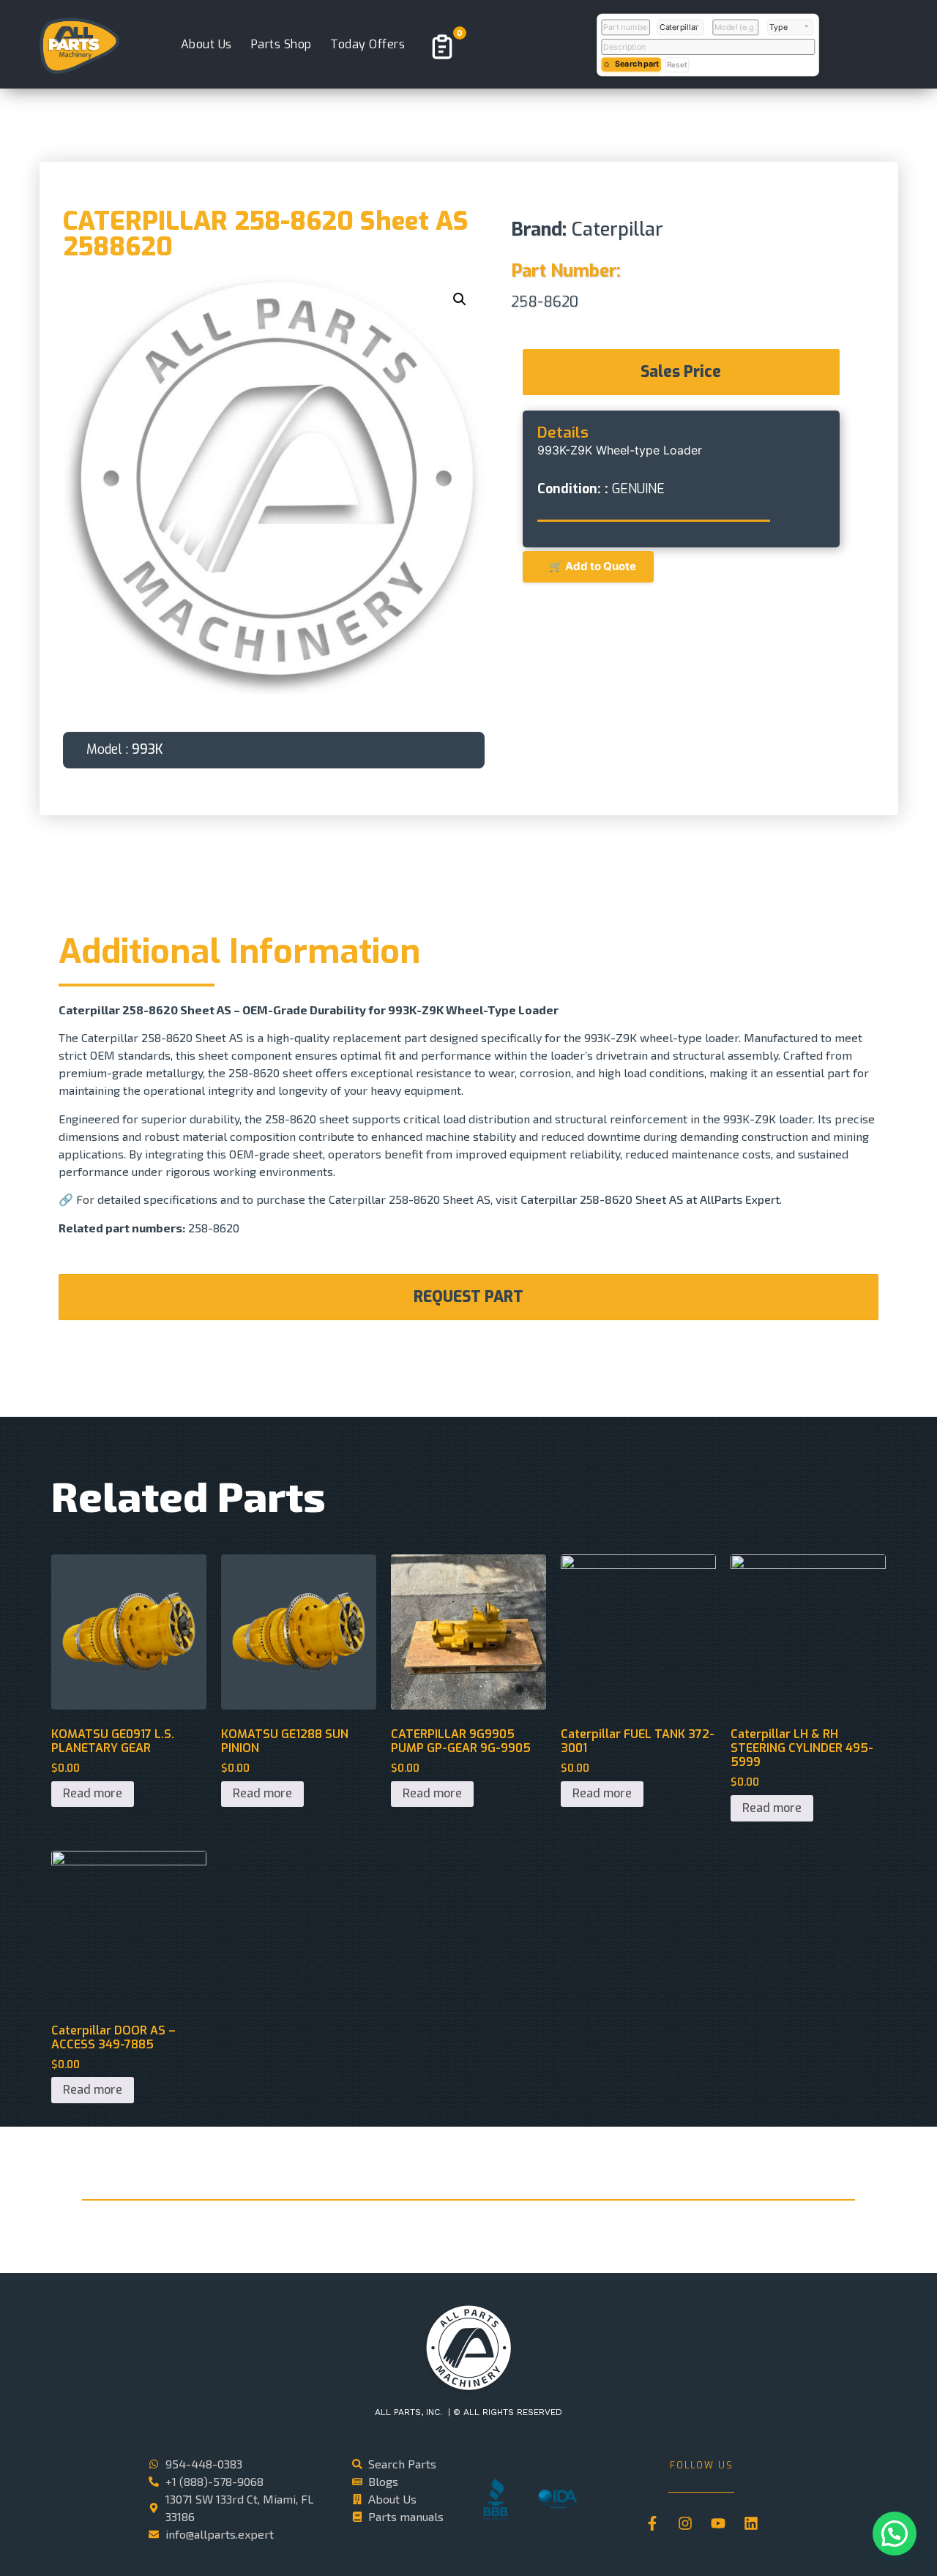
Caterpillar (617, 229)
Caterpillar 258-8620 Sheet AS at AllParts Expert (650, 1199)
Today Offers (367, 44)
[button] (460, 299)
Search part (637, 64)
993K (148, 749)
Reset (677, 64)
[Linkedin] (751, 2523)
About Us (206, 44)
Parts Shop (281, 44)
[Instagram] (685, 2523)
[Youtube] (718, 2523)
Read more (93, 1793)
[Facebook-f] (652, 2523)
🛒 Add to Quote (588, 566)
